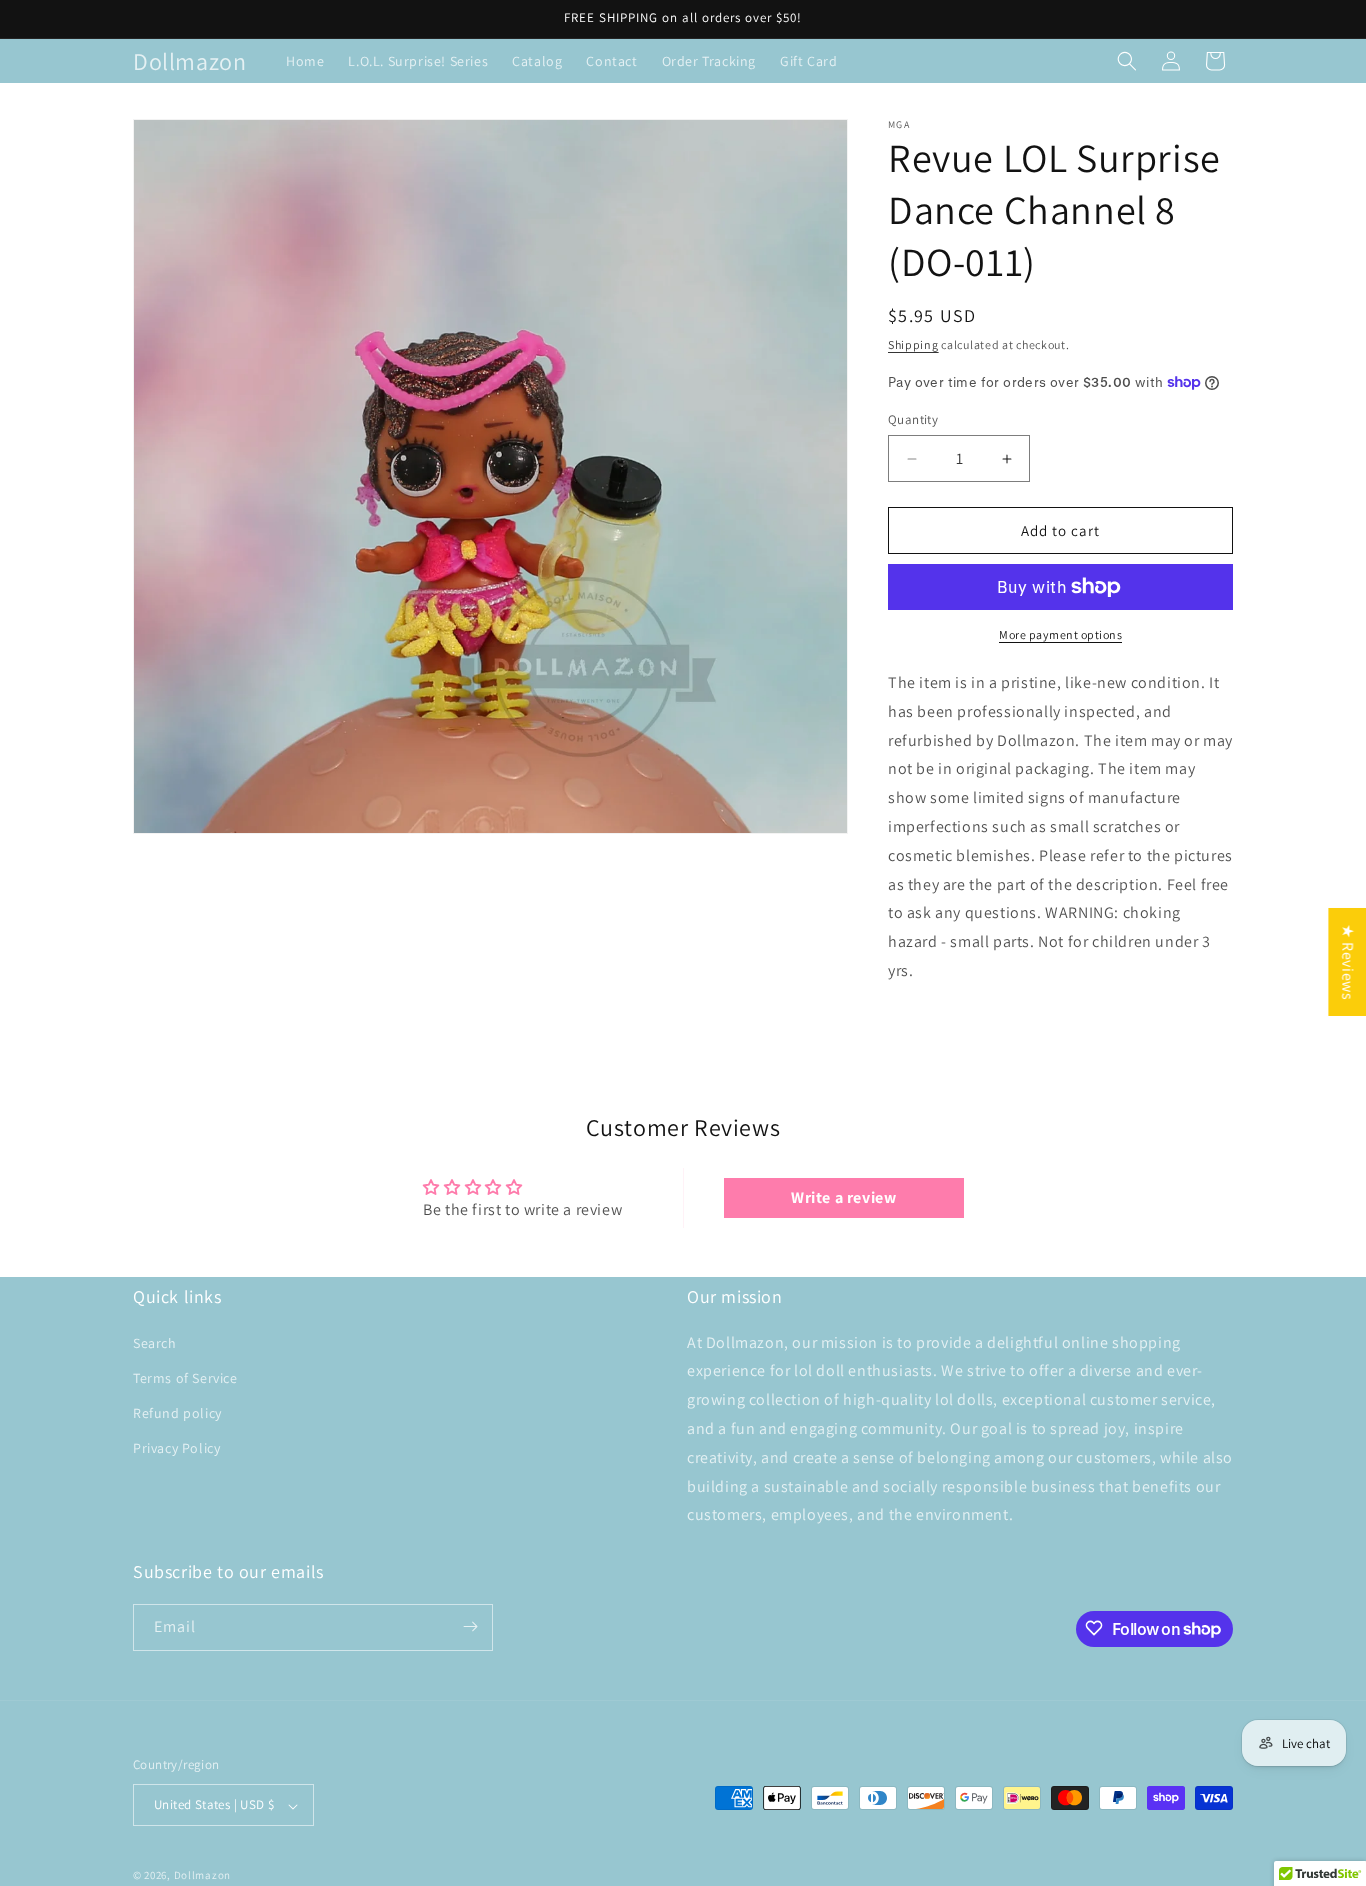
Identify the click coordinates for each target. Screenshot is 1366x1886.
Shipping (913, 344)
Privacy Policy (176, 1448)
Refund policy (177, 1413)
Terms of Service (185, 1377)
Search (155, 1342)
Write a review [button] (843, 1197)
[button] (1127, 61)
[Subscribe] (470, 1626)
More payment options (1060, 634)
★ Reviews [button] (1347, 962)
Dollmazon (202, 1876)
